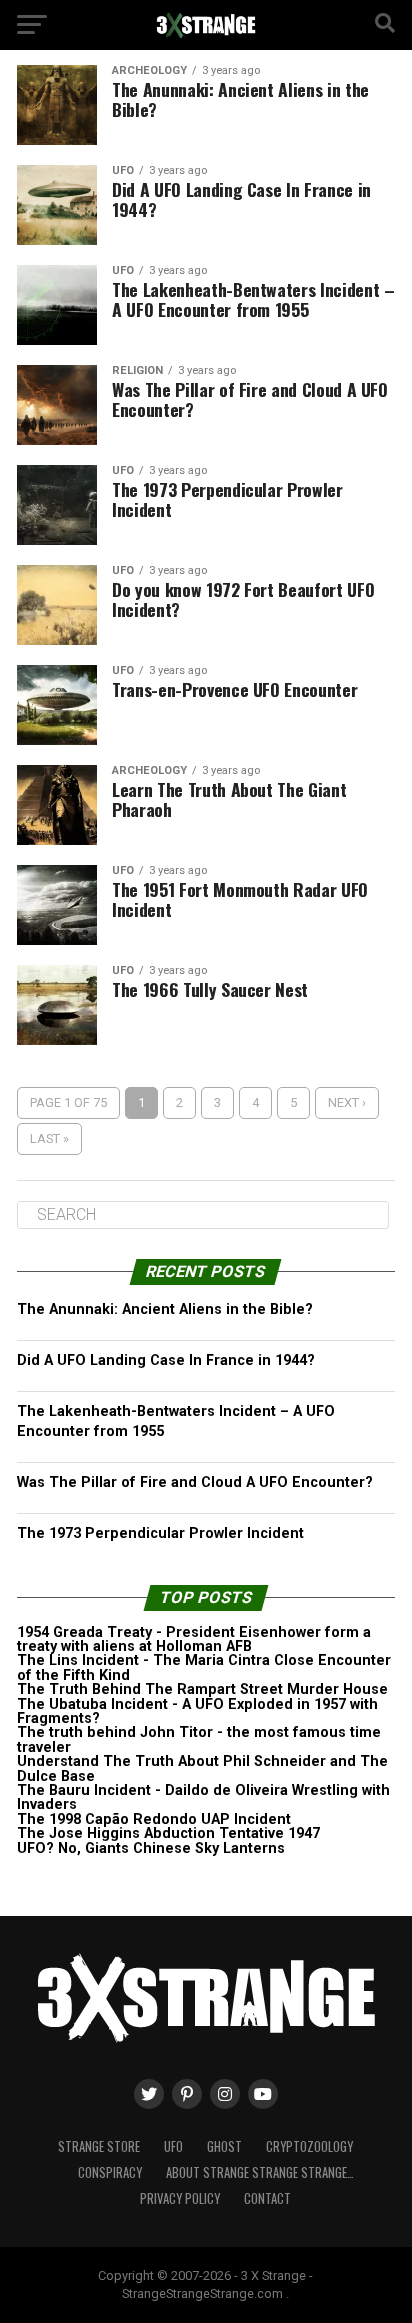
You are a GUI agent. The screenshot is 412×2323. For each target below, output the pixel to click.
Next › (347, 1102)
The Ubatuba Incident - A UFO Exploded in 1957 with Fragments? (197, 1711)
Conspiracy (110, 2172)
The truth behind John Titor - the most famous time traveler (199, 1739)
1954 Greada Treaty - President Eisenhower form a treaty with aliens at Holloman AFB (194, 1639)
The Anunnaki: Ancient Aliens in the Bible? (165, 1309)
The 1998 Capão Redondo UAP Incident (154, 1819)
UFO (173, 2146)
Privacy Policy (180, 2198)
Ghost (224, 2146)
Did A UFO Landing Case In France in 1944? (166, 1360)
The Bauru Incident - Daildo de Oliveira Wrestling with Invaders (203, 1797)
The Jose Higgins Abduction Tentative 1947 (168, 1833)
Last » (49, 1138)
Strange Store (99, 2146)
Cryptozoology (309, 2146)
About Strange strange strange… (260, 2172)
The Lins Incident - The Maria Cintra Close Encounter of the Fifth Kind (204, 1667)
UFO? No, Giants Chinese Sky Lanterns (151, 1848)
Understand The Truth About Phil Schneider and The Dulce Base (202, 1768)
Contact (267, 2198)
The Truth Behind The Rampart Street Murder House (202, 1689)
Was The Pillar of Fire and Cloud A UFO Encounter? (195, 1482)
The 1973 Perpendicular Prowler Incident (160, 1533)
